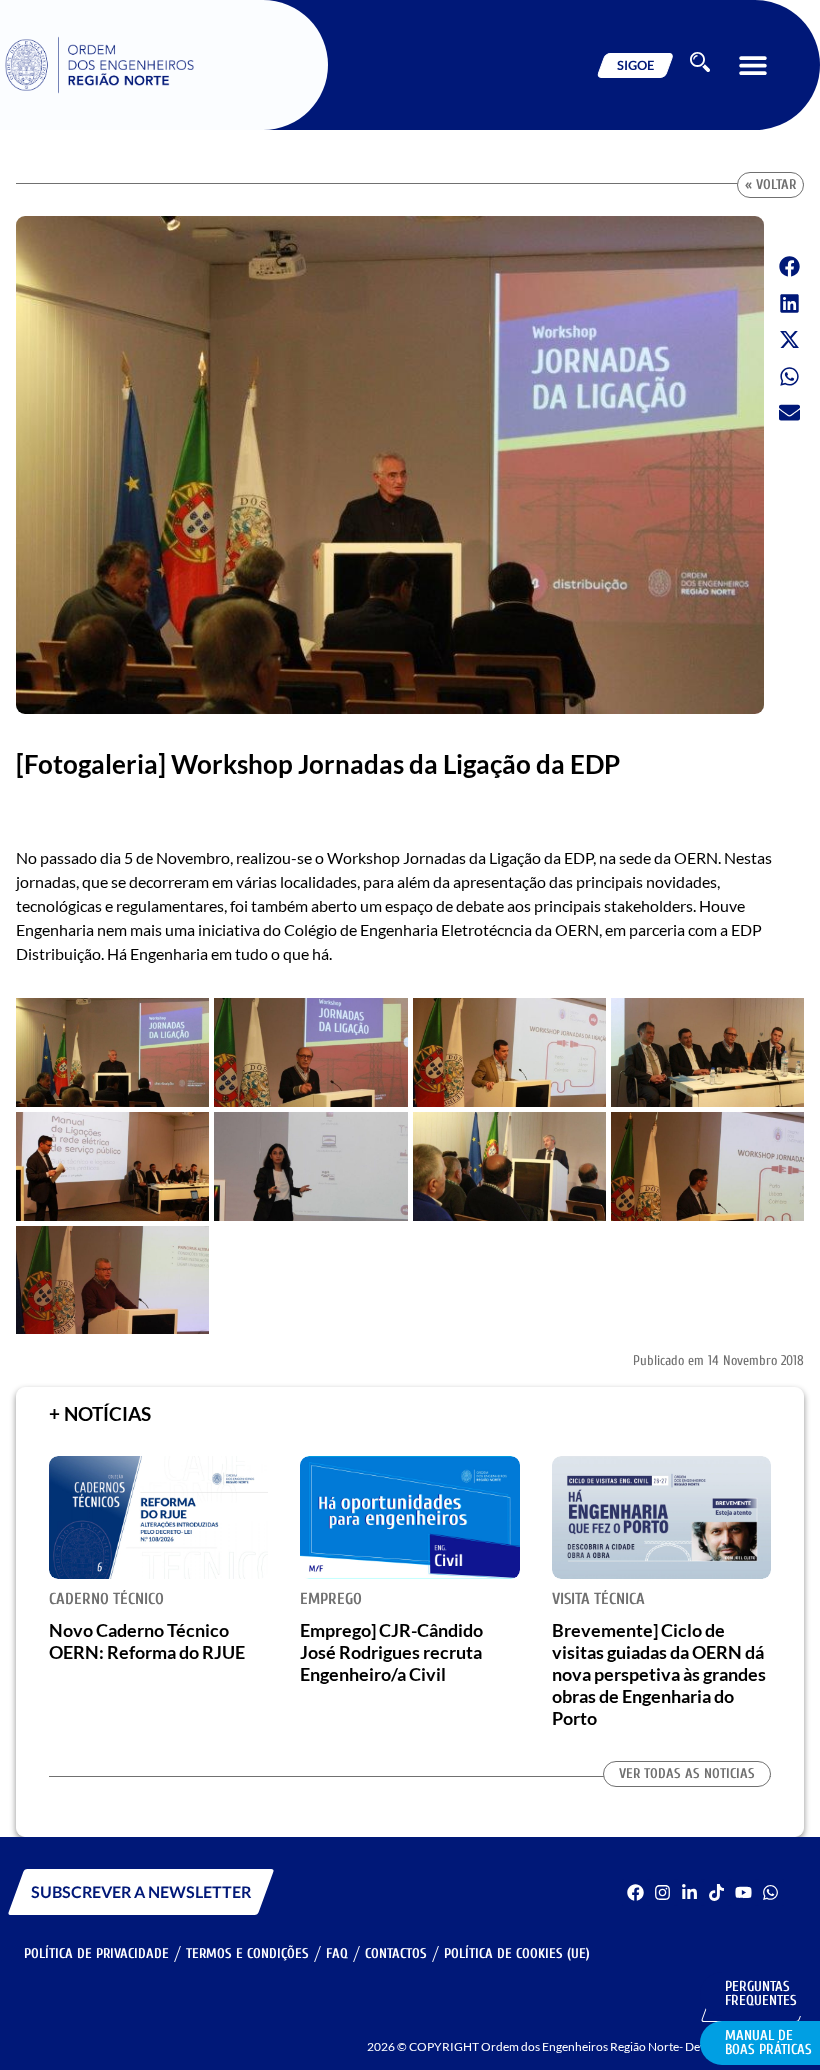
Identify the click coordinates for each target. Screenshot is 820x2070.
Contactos (396, 1953)
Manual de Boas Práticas (768, 2042)
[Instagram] (662, 1892)
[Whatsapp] (770, 1892)
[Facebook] (635, 1892)
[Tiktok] (716, 1892)
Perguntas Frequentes (761, 1993)
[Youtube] (743, 1892)
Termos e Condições (247, 1953)
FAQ (337, 1953)
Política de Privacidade (96, 1953)
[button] (752, 65)
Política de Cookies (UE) (517, 1953)
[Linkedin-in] (689, 1892)
